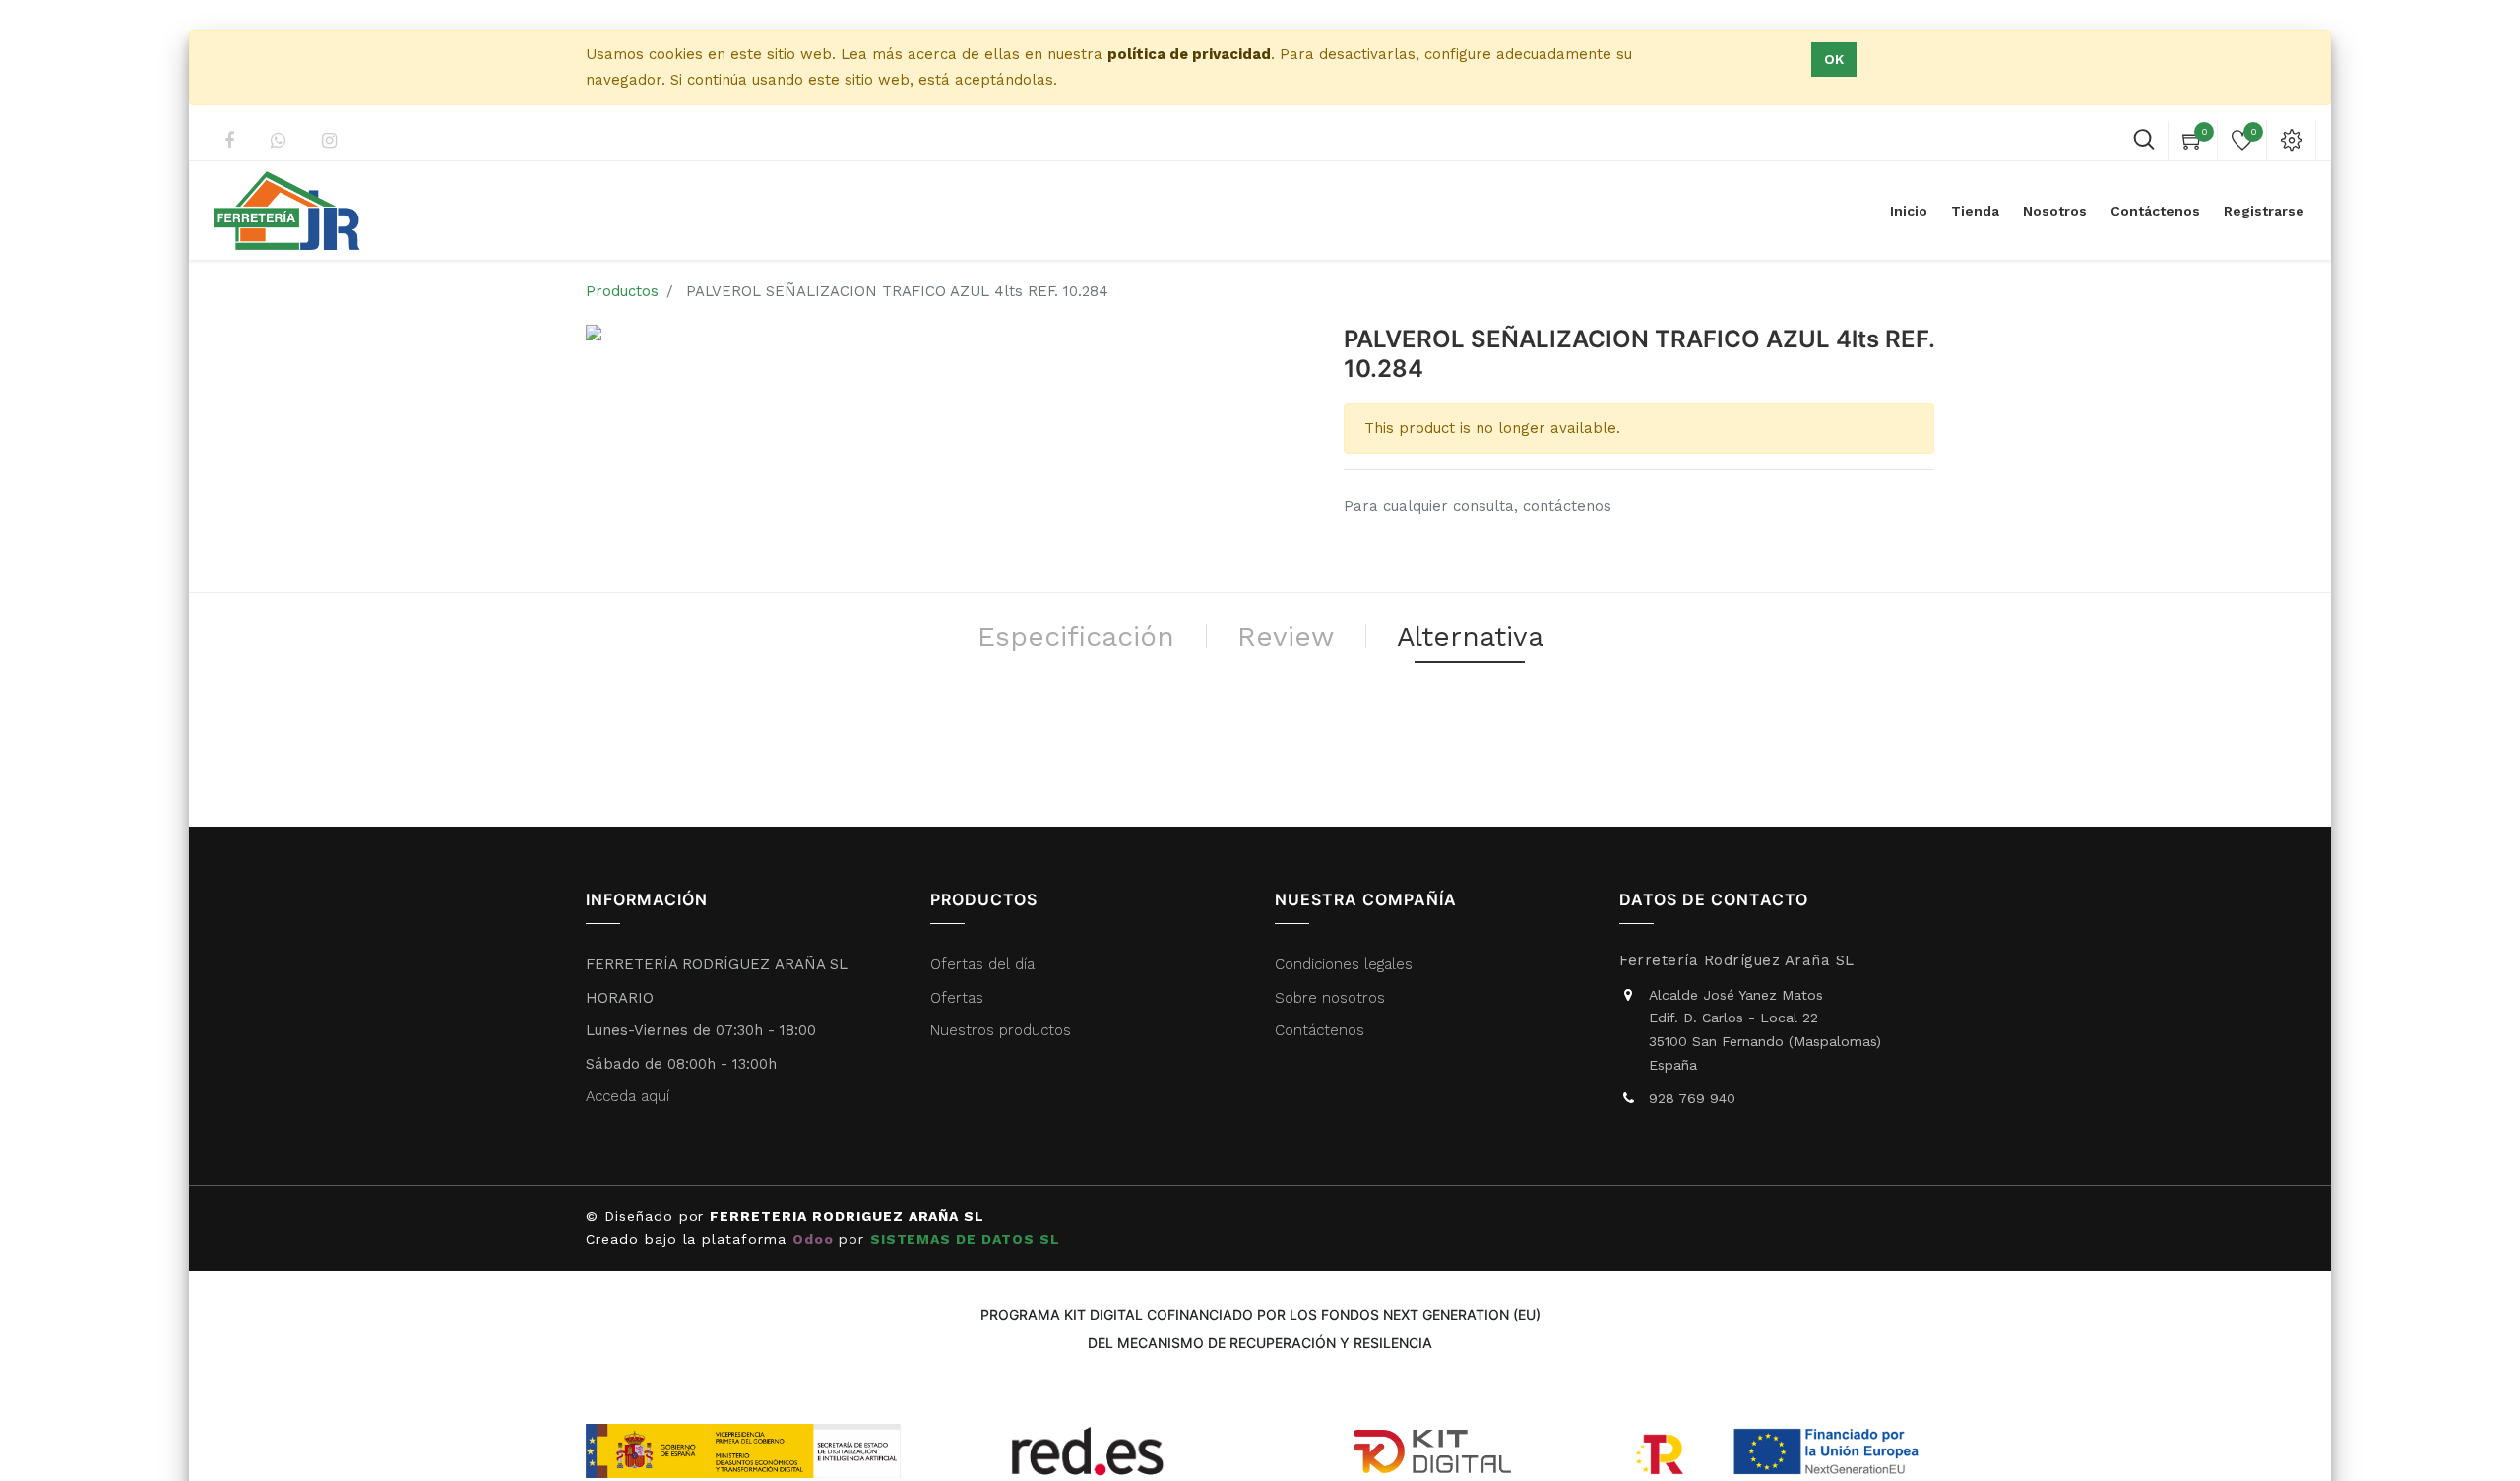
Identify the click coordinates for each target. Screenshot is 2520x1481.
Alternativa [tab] (1470, 636)
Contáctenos (1320, 1030)
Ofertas (957, 998)
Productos (622, 291)
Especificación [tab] (1076, 636)
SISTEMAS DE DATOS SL (968, 1239)
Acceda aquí (628, 1096)
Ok (1834, 59)
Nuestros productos (1001, 1030)
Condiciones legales (1346, 964)
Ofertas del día (982, 964)
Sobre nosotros (1330, 998)
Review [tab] (1286, 636)
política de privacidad (1189, 54)
